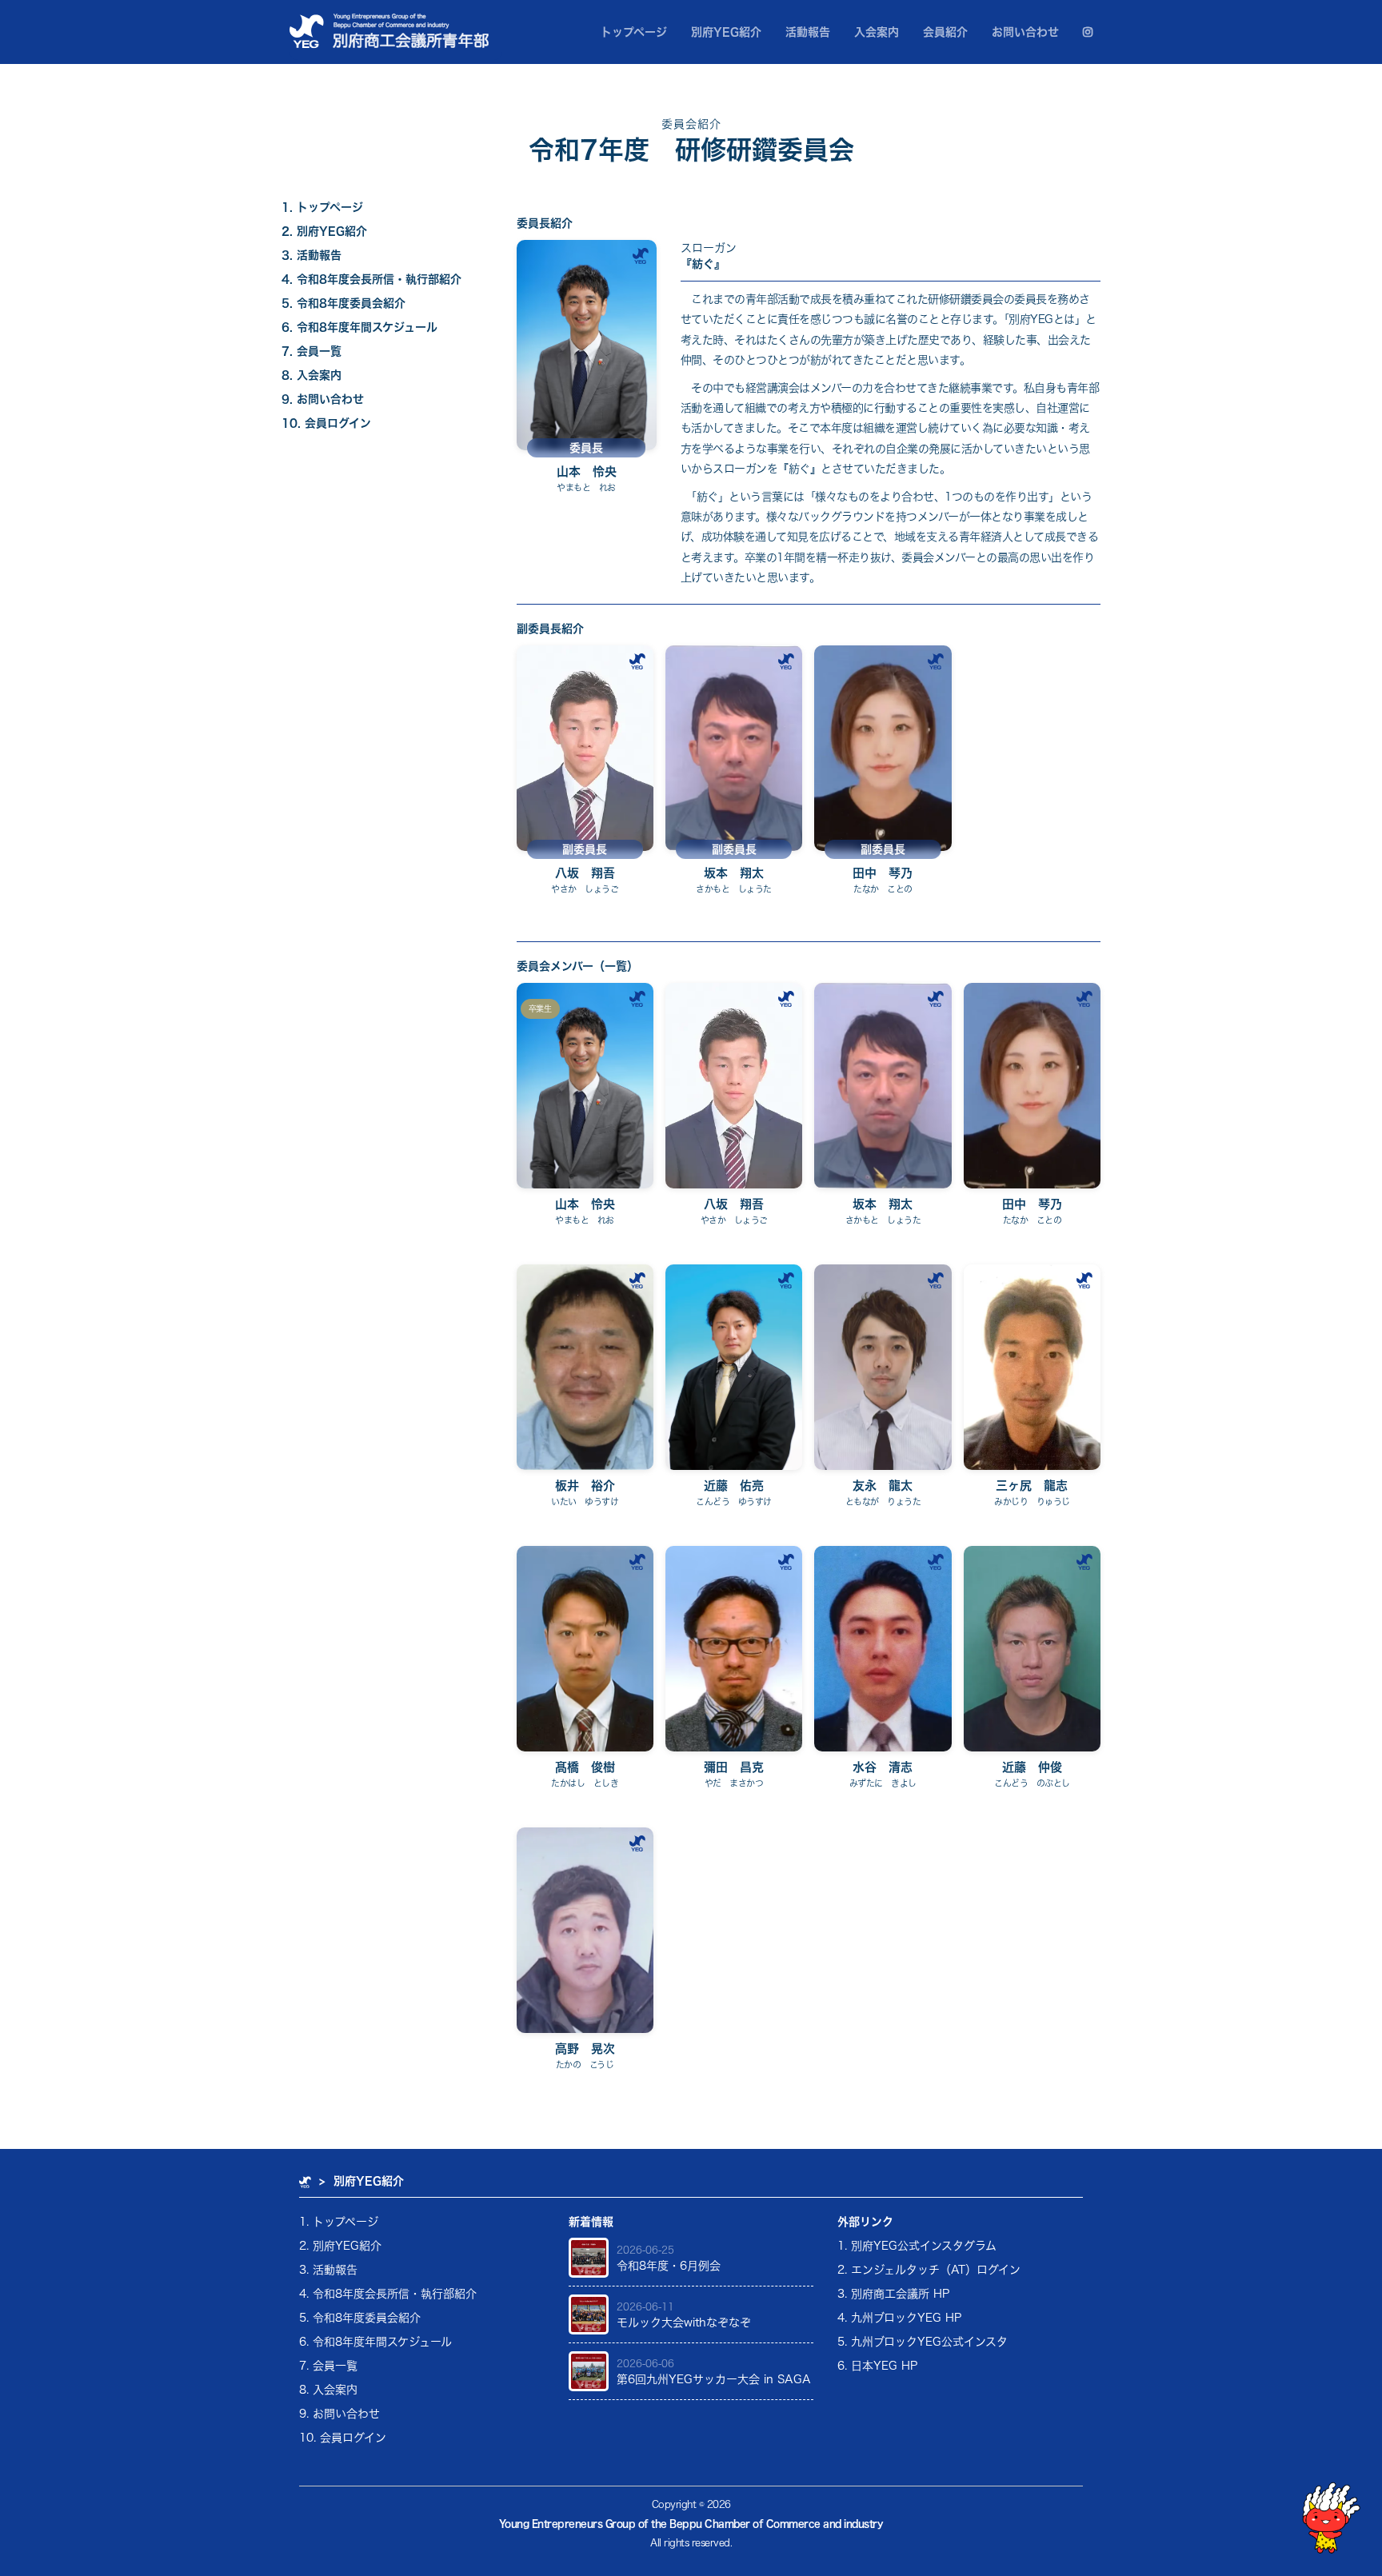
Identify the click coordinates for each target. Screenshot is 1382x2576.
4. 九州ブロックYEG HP (899, 2318)
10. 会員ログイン (326, 423)
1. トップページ (322, 207)
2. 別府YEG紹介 (324, 231)
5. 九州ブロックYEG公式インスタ (923, 2342)
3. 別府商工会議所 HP (893, 2294)
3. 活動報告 (312, 255)
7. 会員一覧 (312, 351)
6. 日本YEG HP (877, 2366)
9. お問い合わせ (323, 399)
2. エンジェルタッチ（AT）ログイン (929, 2270)
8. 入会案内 (312, 375)
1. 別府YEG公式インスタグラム (917, 2246)
